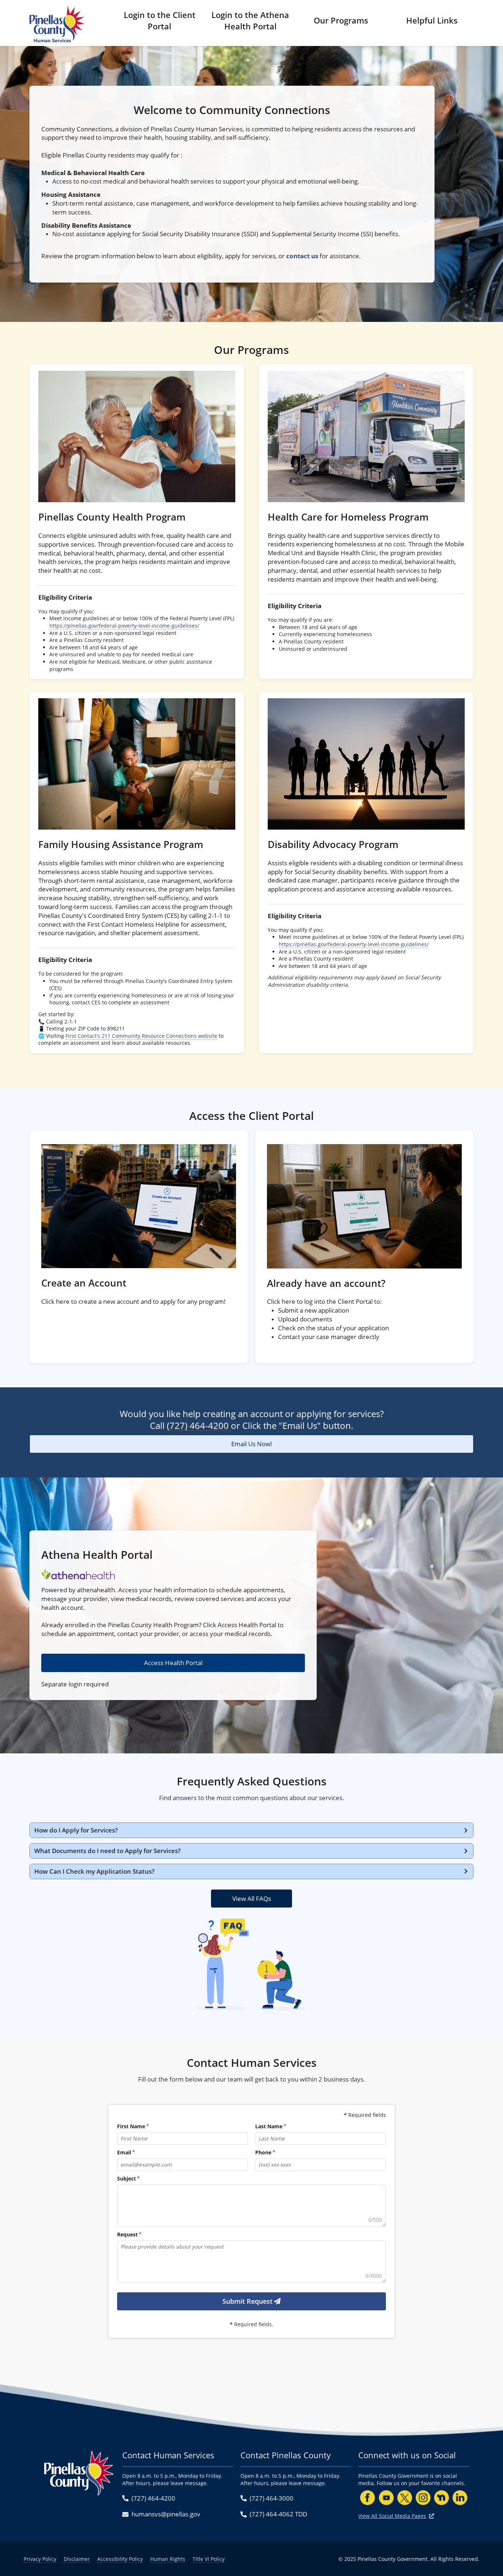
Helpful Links (432, 20)
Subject (126, 2178)
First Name (131, 2126)
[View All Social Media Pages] (432, 2516)
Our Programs (341, 20)
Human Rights (168, 2559)
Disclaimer (77, 2559)
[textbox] (251, 2206)
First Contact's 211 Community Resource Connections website (141, 1036)
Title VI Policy (209, 2559)
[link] (137, 522)
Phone (263, 2152)
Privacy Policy (40, 2559)
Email (124, 2152)
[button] (251, 1830)
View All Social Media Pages (392, 2516)
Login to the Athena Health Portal (250, 20)
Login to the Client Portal (160, 20)
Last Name (269, 2126)
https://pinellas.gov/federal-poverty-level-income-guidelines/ (124, 626)
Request (127, 2234)
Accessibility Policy (120, 2559)
